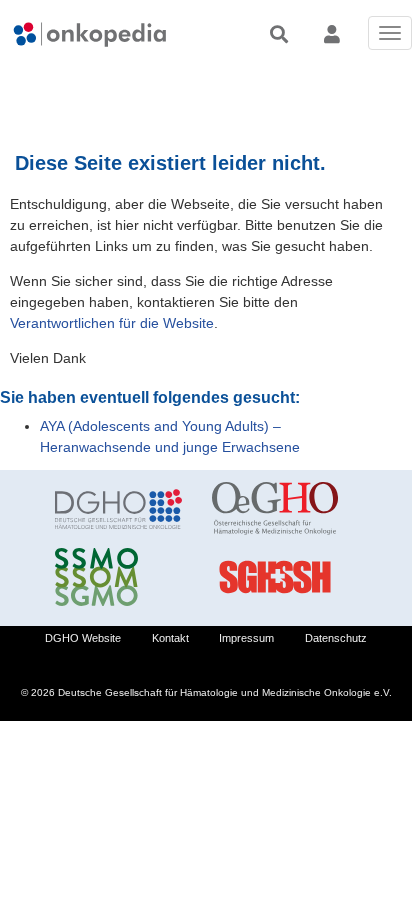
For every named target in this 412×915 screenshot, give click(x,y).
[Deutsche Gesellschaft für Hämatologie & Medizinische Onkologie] (118, 509)
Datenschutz (336, 638)
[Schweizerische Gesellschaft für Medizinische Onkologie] (118, 577)
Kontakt (170, 638)
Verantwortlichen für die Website (112, 323)
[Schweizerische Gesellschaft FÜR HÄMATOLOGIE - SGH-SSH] (275, 577)
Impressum (246, 638)
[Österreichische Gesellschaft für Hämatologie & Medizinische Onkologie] (275, 509)
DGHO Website (83, 638)
